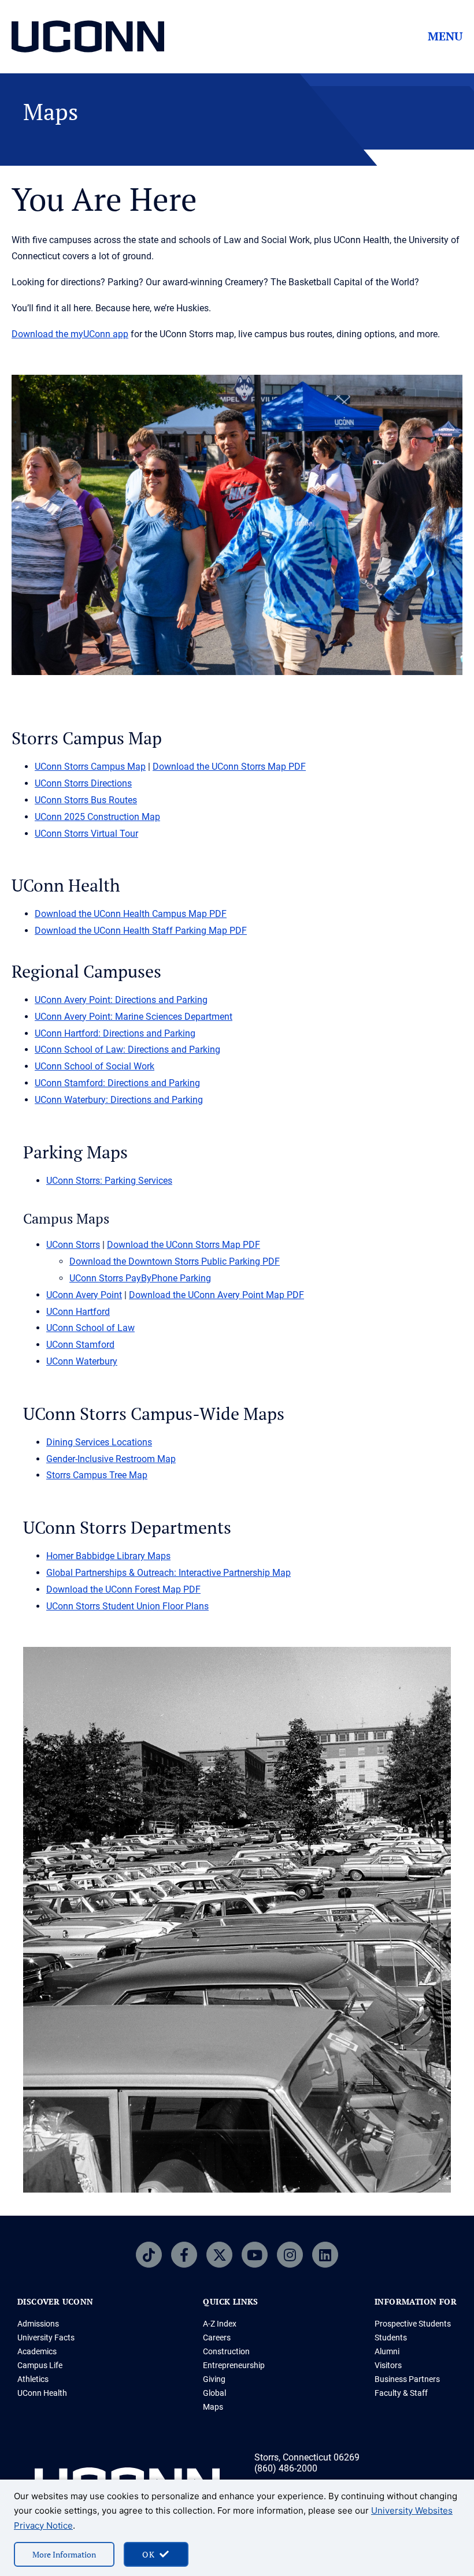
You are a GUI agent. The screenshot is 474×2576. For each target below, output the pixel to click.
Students (391, 2338)
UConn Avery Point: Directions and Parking (121, 1000)
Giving (214, 2379)
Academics (37, 2351)
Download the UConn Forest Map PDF (123, 1589)
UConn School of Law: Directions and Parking (127, 1050)
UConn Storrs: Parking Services (109, 1181)
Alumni (387, 2351)
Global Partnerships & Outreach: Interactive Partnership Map (169, 1573)
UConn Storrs (73, 1245)
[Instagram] (290, 2255)
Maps (213, 2407)
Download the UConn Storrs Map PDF (229, 767)
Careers (217, 2338)
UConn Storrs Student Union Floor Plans (127, 1606)
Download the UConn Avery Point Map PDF (216, 1295)
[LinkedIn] (325, 2255)
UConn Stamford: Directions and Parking (117, 1083)
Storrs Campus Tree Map (97, 1475)
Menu (445, 36)
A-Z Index (220, 2324)
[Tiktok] (149, 2255)
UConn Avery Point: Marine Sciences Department (134, 1017)
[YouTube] (255, 2255)
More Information (64, 2554)
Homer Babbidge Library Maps (108, 1556)
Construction (226, 2351)
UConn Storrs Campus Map (90, 767)
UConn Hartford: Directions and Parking (115, 1033)
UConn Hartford (78, 1312)
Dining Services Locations (99, 1442)
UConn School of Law (90, 1328)
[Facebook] (184, 2255)
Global (214, 2393)
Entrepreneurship (234, 2365)
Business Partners (407, 2379)
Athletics (33, 2379)
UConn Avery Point (84, 1295)
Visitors (388, 2365)
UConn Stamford (80, 1345)
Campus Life (40, 2365)
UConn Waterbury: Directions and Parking (119, 1100)
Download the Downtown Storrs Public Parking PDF (175, 1261)
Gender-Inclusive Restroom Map (111, 1459)
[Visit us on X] (219, 2255)
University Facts (46, 2338)
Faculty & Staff (401, 2393)
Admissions (38, 2324)
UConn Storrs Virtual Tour (86, 834)
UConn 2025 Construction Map (97, 817)
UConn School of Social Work (95, 1066)
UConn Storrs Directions (83, 783)
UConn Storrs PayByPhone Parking (140, 1278)
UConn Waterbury (82, 1361)
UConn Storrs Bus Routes (86, 800)
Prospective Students (413, 2324)
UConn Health (42, 2393)
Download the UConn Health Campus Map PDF (131, 914)
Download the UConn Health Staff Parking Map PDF (141, 931)
